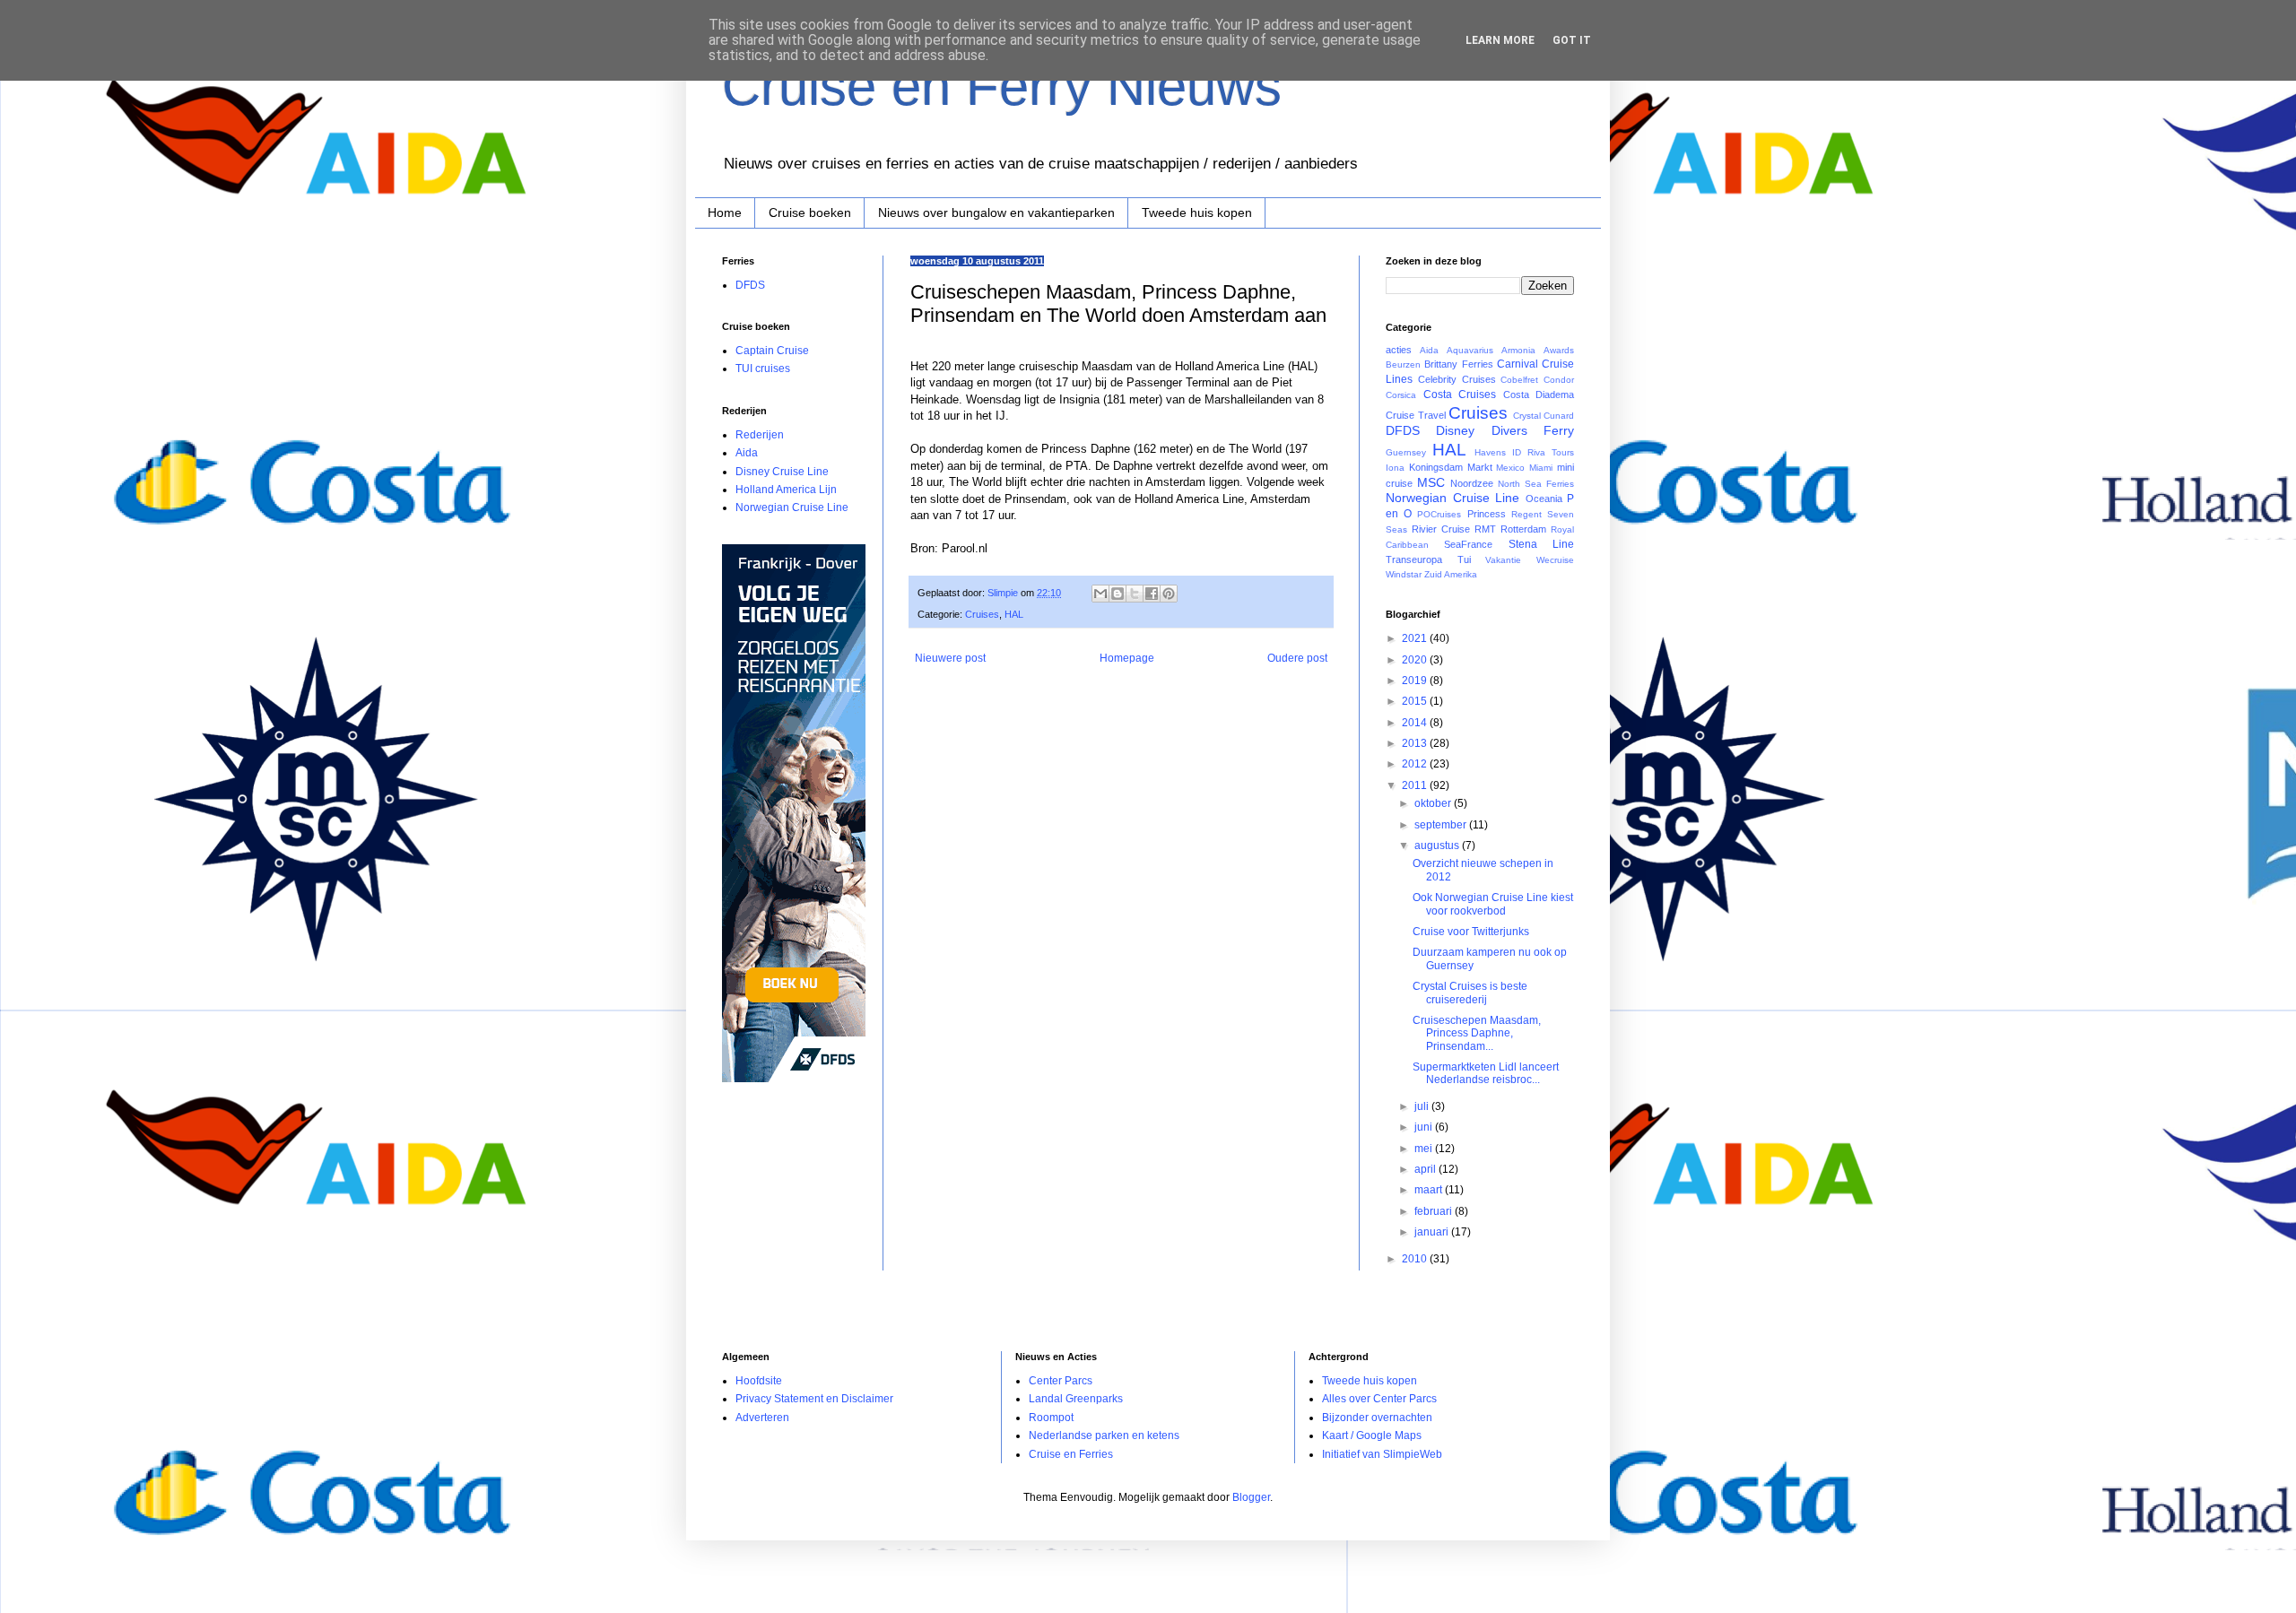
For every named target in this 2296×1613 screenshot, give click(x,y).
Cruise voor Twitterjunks (1471, 932)
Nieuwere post (950, 658)
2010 (1416, 1259)
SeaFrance (1468, 544)
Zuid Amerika (1451, 574)
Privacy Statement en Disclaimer (814, 1399)
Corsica (1401, 395)
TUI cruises (763, 369)
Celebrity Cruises (1457, 379)
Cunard (1559, 416)
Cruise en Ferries (1071, 1454)
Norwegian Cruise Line (792, 507)
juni (1425, 1127)
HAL (1014, 614)
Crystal (1527, 416)
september (1442, 825)
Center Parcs (1061, 1381)
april (1426, 1169)
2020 (1416, 660)
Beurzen (1403, 364)
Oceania (1544, 499)
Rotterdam (1523, 529)
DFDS (750, 285)
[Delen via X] (1135, 594)
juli (1423, 1106)
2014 (1416, 723)
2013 (1416, 743)
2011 (1416, 785)
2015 (1416, 701)
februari (1435, 1211)
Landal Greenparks (1076, 1399)
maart (1430, 1190)
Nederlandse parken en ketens (1104, 1435)
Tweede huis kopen (1197, 212)
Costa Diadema (1539, 395)
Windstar (1404, 574)
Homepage (1127, 658)
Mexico (1510, 468)
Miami (1541, 468)
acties (1399, 350)
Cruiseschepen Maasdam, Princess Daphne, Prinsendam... (1477, 1033)
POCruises (1439, 514)
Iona (1395, 468)
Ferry (1559, 430)
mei (1425, 1149)
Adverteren (762, 1418)
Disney (1455, 430)
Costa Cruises (1460, 395)
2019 (1416, 681)
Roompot (1051, 1418)
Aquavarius (1470, 350)
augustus (1438, 846)
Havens (1490, 452)
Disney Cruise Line (782, 472)
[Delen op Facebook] (1152, 594)
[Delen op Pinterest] (1169, 594)
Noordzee (1472, 483)
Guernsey (1406, 452)
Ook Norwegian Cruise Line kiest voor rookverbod (1493, 904)
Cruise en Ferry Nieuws (1002, 87)
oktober (1434, 803)
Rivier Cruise (1441, 529)
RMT (1485, 529)
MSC (1431, 482)
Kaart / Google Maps (1372, 1435)
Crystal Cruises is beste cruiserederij (1470, 993)
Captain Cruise (772, 351)
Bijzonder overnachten (1377, 1418)
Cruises (982, 614)
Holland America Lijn (786, 490)
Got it (1572, 40)
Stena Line (1541, 544)
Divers (1509, 430)
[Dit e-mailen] (1100, 594)
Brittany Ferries (1458, 364)
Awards (1559, 350)
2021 (1416, 638)
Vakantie (1503, 560)
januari (1433, 1232)
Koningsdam (1436, 467)
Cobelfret (1519, 380)
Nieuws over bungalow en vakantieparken (996, 212)
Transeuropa (1414, 559)
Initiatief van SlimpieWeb (1382, 1454)
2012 (1416, 764)
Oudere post (1297, 658)
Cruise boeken (810, 212)
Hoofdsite (759, 1381)
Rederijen (760, 435)
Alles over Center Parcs (1379, 1399)
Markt (1480, 467)
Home (725, 212)
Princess (1487, 514)
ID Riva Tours (1543, 452)
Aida (747, 453)
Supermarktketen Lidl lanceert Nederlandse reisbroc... (1486, 1073)
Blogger (1251, 1497)
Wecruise (1555, 560)
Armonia (1518, 350)
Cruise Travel (1416, 415)
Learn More (1500, 40)
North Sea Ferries (1536, 484)
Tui (1464, 559)
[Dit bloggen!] (1118, 594)
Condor (1559, 380)
